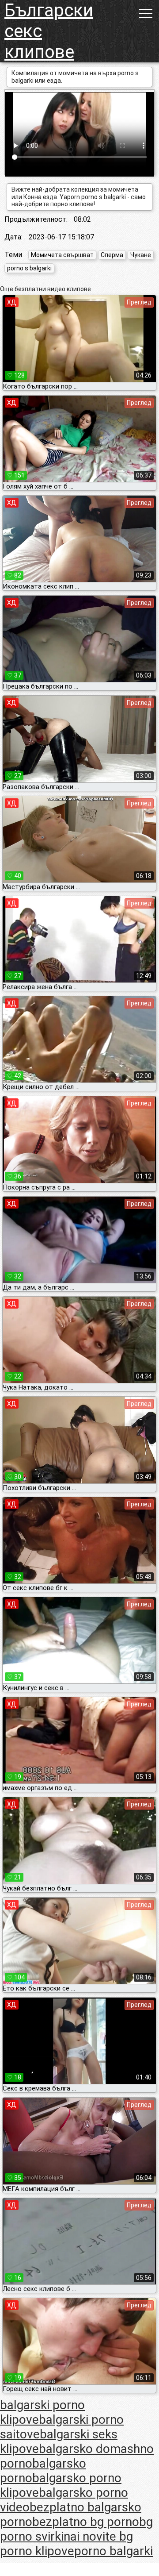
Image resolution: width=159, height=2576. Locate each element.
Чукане (141, 255)
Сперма (112, 255)
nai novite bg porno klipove (66, 2544)
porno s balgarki (29, 268)
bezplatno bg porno (86, 2522)
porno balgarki (114, 2551)
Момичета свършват (62, 255)
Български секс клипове (49, 31)
